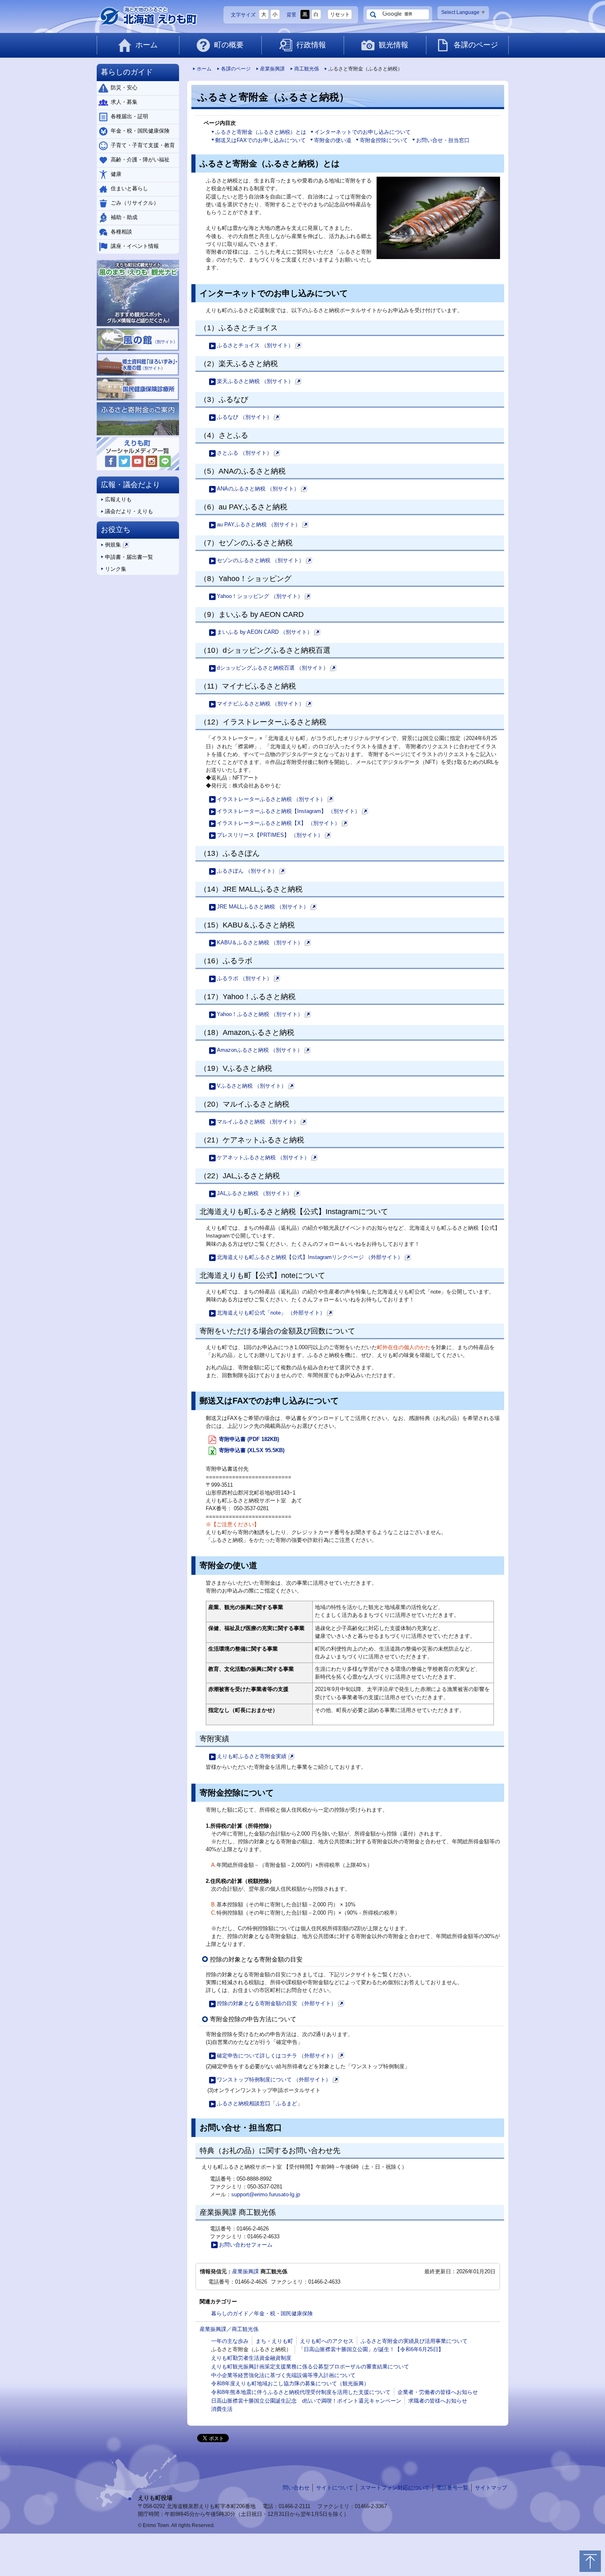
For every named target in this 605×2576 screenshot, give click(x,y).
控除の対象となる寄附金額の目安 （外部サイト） (280, 2004)
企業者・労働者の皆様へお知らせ (438, 2392)
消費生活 (222, 2409)
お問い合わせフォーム (246, 2245)
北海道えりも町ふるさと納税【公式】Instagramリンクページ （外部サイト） (313, 1258)
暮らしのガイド (127, 72)
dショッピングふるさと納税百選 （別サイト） (276, 669)
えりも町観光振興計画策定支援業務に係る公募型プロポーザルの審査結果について (310, 2367)
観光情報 (393, 45)
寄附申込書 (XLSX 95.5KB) (251, 1450)
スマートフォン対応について (395, 2488)
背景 (291, 15)
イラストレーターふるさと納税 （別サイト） (275, 800)
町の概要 (229, 45)
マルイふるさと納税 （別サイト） (261, 1122)
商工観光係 (307, 69)
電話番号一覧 (452, 2488)
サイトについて (335, 2488)
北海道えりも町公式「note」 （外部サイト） (274, 1314)
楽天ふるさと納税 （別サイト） (258, 382)
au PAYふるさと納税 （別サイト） (262, 525)
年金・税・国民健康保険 (140, 131)
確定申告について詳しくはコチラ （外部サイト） (280, 2056)
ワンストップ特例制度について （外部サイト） (277, 2080)
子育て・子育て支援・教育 (143, 145)
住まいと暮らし (129, 188)
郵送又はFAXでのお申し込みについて (261, 140)
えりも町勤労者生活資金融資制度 (251, 2358)
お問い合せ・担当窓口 (443, 140)
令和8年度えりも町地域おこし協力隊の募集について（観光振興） (290, 2383)
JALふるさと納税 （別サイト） (258, 1194)
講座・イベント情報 (135, 246)
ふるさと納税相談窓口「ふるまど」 (260, 2103)
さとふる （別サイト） (248, 454)
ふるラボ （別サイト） (248, 979)
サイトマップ (491, 2488)
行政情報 (311, 45)
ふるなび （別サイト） (248, 418)
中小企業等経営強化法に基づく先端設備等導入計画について (283, 2375)
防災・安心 (124, 88)
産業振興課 (272, 69)
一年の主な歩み (230, 2341)
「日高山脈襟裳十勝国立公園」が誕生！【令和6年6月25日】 (371, 2349)
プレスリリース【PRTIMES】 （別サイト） (273, 836)
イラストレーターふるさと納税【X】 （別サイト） (282, 824)
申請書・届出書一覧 (129, 557)
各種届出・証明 (129, 116)
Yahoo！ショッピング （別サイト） (263, 597)
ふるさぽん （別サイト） (250, 872)
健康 (116, 174)
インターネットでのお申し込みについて (363, 132)
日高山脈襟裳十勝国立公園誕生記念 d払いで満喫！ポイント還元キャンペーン (306, 2401)
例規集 (116, 546)
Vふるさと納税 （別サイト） (255, 1087)
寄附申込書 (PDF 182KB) (248, 1439)
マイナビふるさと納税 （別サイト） (264, 704)
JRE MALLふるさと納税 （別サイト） (266, 907)
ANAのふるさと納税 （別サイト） (261, 489)
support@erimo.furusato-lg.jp (266, 2194)
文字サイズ (243, 15)
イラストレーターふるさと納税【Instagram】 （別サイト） (292, 812)
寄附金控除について (384, 140)
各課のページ (476, 45)
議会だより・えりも (129, 511)
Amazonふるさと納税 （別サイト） (263, 1051)
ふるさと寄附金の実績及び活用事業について (414, 2341)
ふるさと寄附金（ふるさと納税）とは (261, 132)
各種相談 (121, 232)
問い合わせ (296, 2488)
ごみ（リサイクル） (135, 203)
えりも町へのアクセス (327, 2341)
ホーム (147, 45)
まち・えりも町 (274, 2341)
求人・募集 (124, 102)
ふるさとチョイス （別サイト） (258, 346)
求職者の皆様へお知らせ (438, 2401)
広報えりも (118, 499)
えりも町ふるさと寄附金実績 (255, 1757)
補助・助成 (124, 217)
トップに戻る (590, 2561)
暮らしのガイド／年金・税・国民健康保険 (262, 2313)
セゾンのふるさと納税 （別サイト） (264, 561)
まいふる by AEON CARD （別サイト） (268, 633)
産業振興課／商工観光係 (229, 2329)
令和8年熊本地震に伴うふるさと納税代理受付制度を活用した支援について (301, 2392)
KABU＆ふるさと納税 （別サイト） (263, 943)
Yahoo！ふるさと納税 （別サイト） (263, 1015)
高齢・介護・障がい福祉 (140, 160)
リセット (340, 14)
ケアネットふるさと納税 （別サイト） (266, 1158)
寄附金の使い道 (333, 140)
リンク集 (116, 569)
